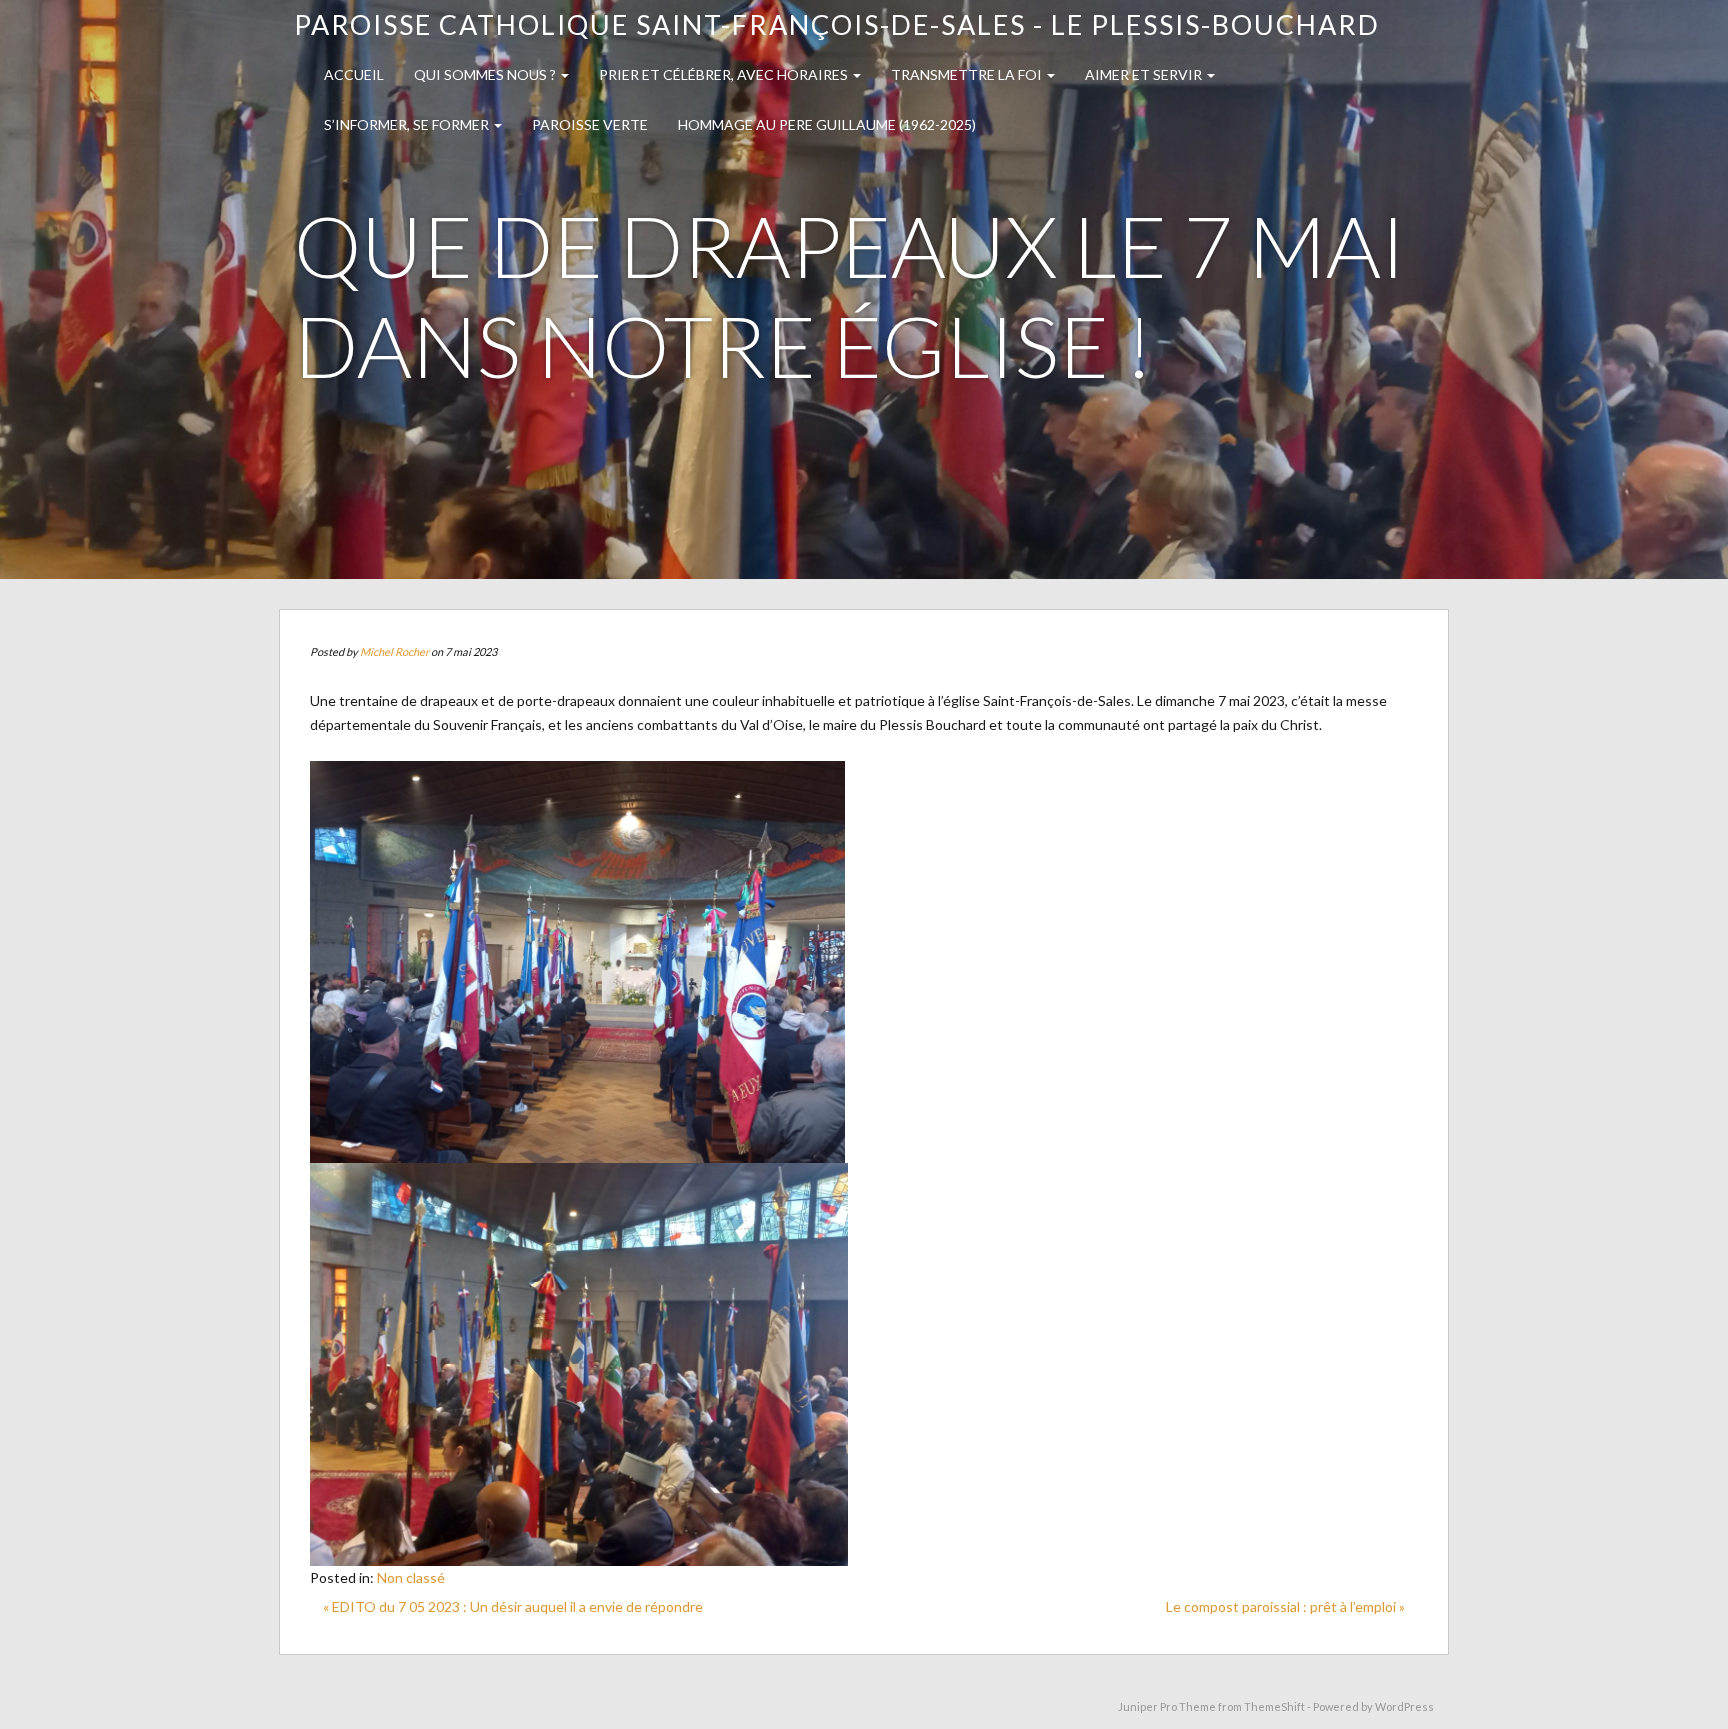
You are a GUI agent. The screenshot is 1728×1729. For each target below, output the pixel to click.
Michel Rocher (394, 651)
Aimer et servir (1145, 74)
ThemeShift (1274, 1706)
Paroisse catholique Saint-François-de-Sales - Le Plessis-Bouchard (837, 24)
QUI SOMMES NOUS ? (486, 74)
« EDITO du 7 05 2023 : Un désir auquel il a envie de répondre (513, 1606)
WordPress (1404, 1706)
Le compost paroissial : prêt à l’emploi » (1285, 1606)
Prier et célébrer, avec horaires (725, 74)
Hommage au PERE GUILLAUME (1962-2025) (827, 124)
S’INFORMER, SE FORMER (408, 124)
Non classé (411, 1577)
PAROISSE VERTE (590, 124)
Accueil (354, 74)
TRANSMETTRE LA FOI (968, 74)
